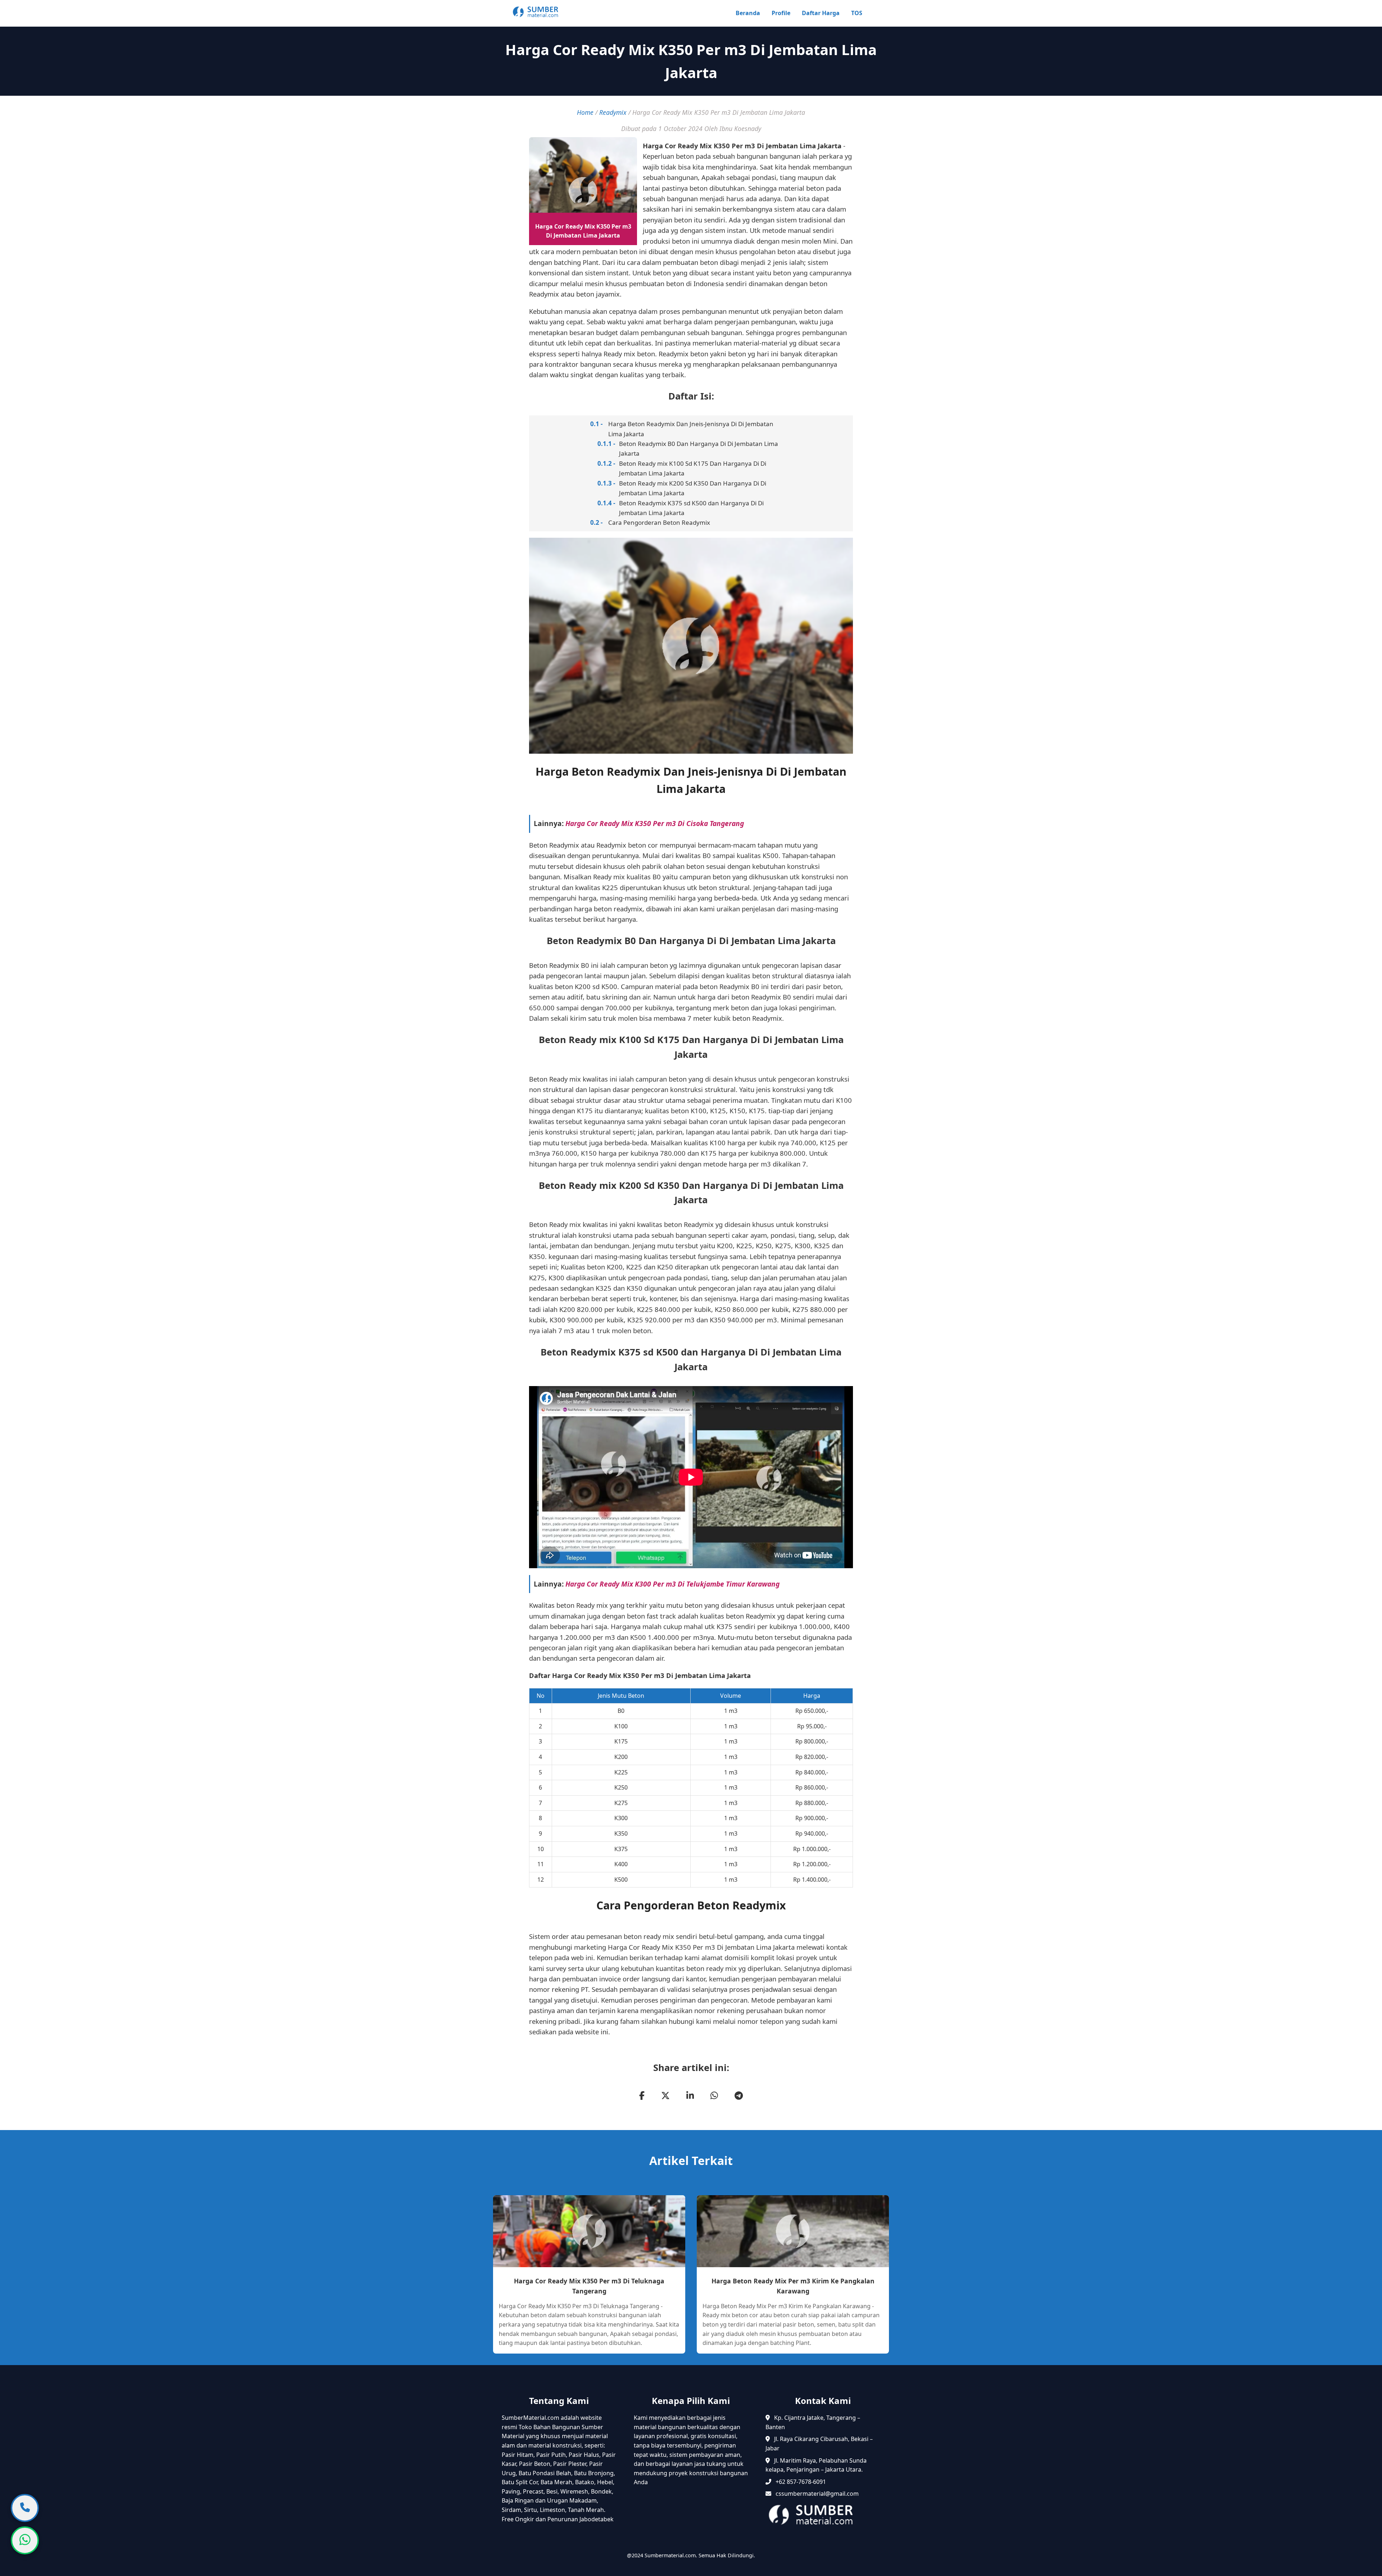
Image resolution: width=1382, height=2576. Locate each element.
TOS (857, 13)
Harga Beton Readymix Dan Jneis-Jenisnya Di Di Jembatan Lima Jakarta (691, 429)
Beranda (748, 13)
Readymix (613, 112)
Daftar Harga (821, 13)
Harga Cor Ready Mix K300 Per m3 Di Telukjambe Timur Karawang (672, 1584)
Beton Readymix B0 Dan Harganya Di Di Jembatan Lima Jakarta (699, 448)
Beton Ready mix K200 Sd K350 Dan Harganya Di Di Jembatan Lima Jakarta (693, 488)
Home (585, 112)
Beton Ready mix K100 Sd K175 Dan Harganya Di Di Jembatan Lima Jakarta (693, 468)
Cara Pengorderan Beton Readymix (659, 522)
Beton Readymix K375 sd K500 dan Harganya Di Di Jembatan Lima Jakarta (691, 508)
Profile (781, 13)
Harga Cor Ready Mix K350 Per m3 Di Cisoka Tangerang (655, 823)
